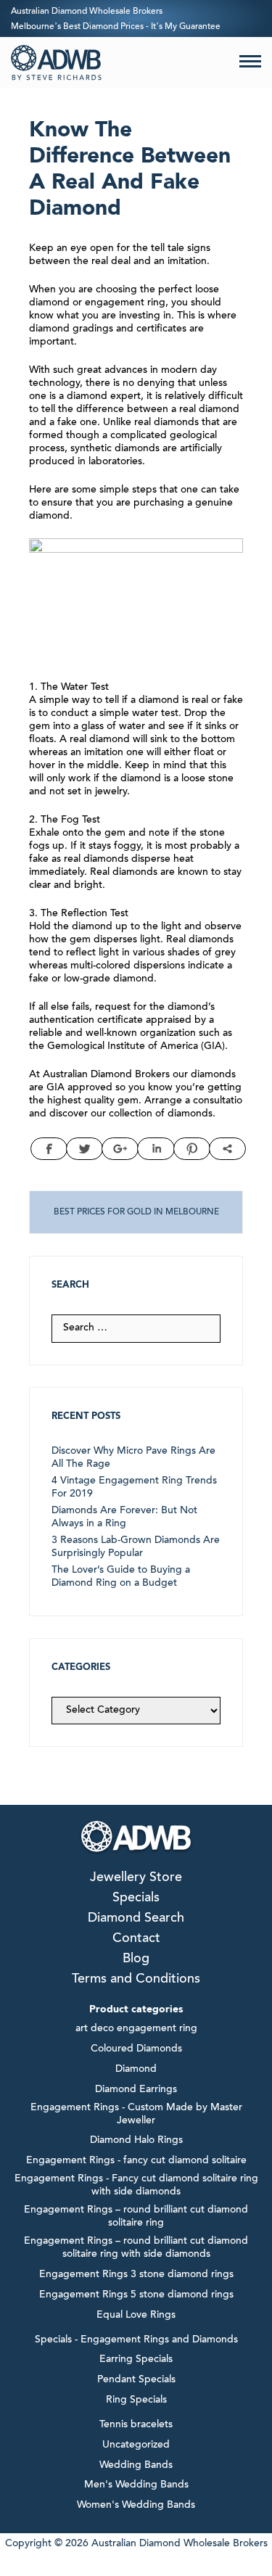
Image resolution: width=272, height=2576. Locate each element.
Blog (136, 1959)
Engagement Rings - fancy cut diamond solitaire (136, 2161)
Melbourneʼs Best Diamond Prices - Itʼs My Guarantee (116, 27)
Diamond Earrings (136, 2090)
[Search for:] (136, 1328)
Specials (136, 1898)
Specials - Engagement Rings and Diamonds (136, 2340)
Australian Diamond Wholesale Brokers (87, 12)
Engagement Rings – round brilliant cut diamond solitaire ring (136, 2217)
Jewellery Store (136, 1878)
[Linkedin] (156, 1149)
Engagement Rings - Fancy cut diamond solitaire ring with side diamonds (136, 2186)
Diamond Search (136, 1919)
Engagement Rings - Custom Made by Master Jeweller (136, 2115)
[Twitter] (85, 1149)
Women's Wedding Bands (136, 2506)
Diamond (136, 2070)
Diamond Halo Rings (136, 2141)
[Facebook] (49, 1149)
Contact (136, 1939)
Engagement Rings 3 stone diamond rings (136, 2275)
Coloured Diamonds (136, 2049)
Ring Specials (136, 2400)
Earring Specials (136, 2360)
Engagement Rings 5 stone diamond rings (136, 2295)
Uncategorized (136, 2445)
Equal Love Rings (136, 2316)
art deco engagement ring (136, 2029)
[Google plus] (120, 1149)
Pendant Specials (136, 2380)
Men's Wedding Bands (136, 2485)
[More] (227, 1149)
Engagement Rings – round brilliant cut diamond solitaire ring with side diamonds (136, 2248)
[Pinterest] (192, 1149)
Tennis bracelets (136, 2425)
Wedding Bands (136, 2466)
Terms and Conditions (136, 1980)
